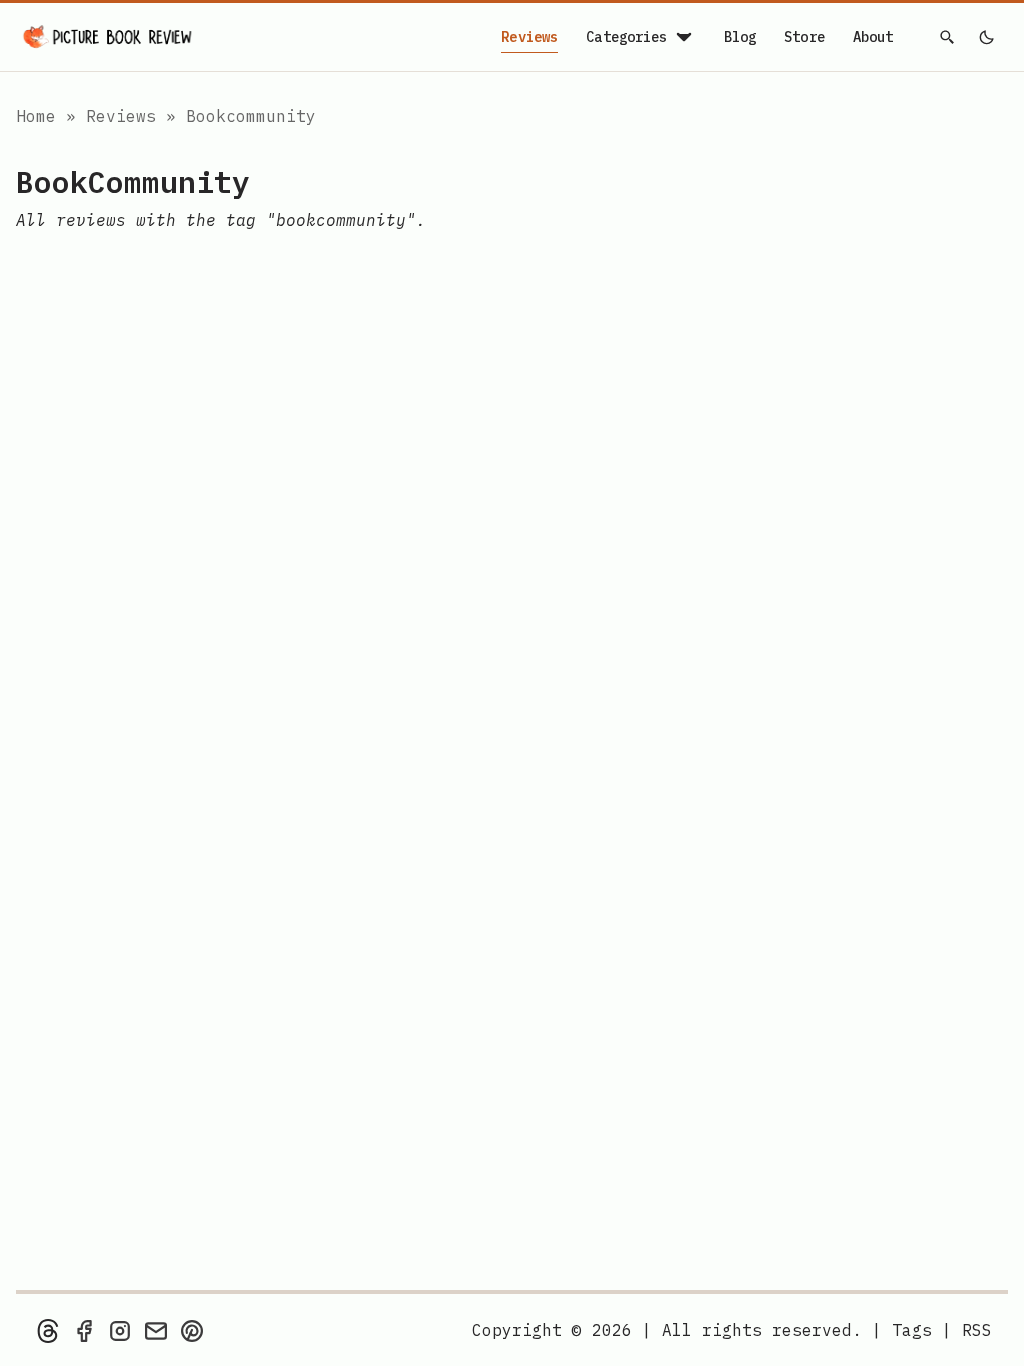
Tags (912, 1330)
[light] (986, 37)
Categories (626, 37)
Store (804, 37)
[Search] (948, 37)
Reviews (529, 37)
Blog (740, 37)
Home (36, 116)
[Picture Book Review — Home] (108, 37)
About (873, 37)
